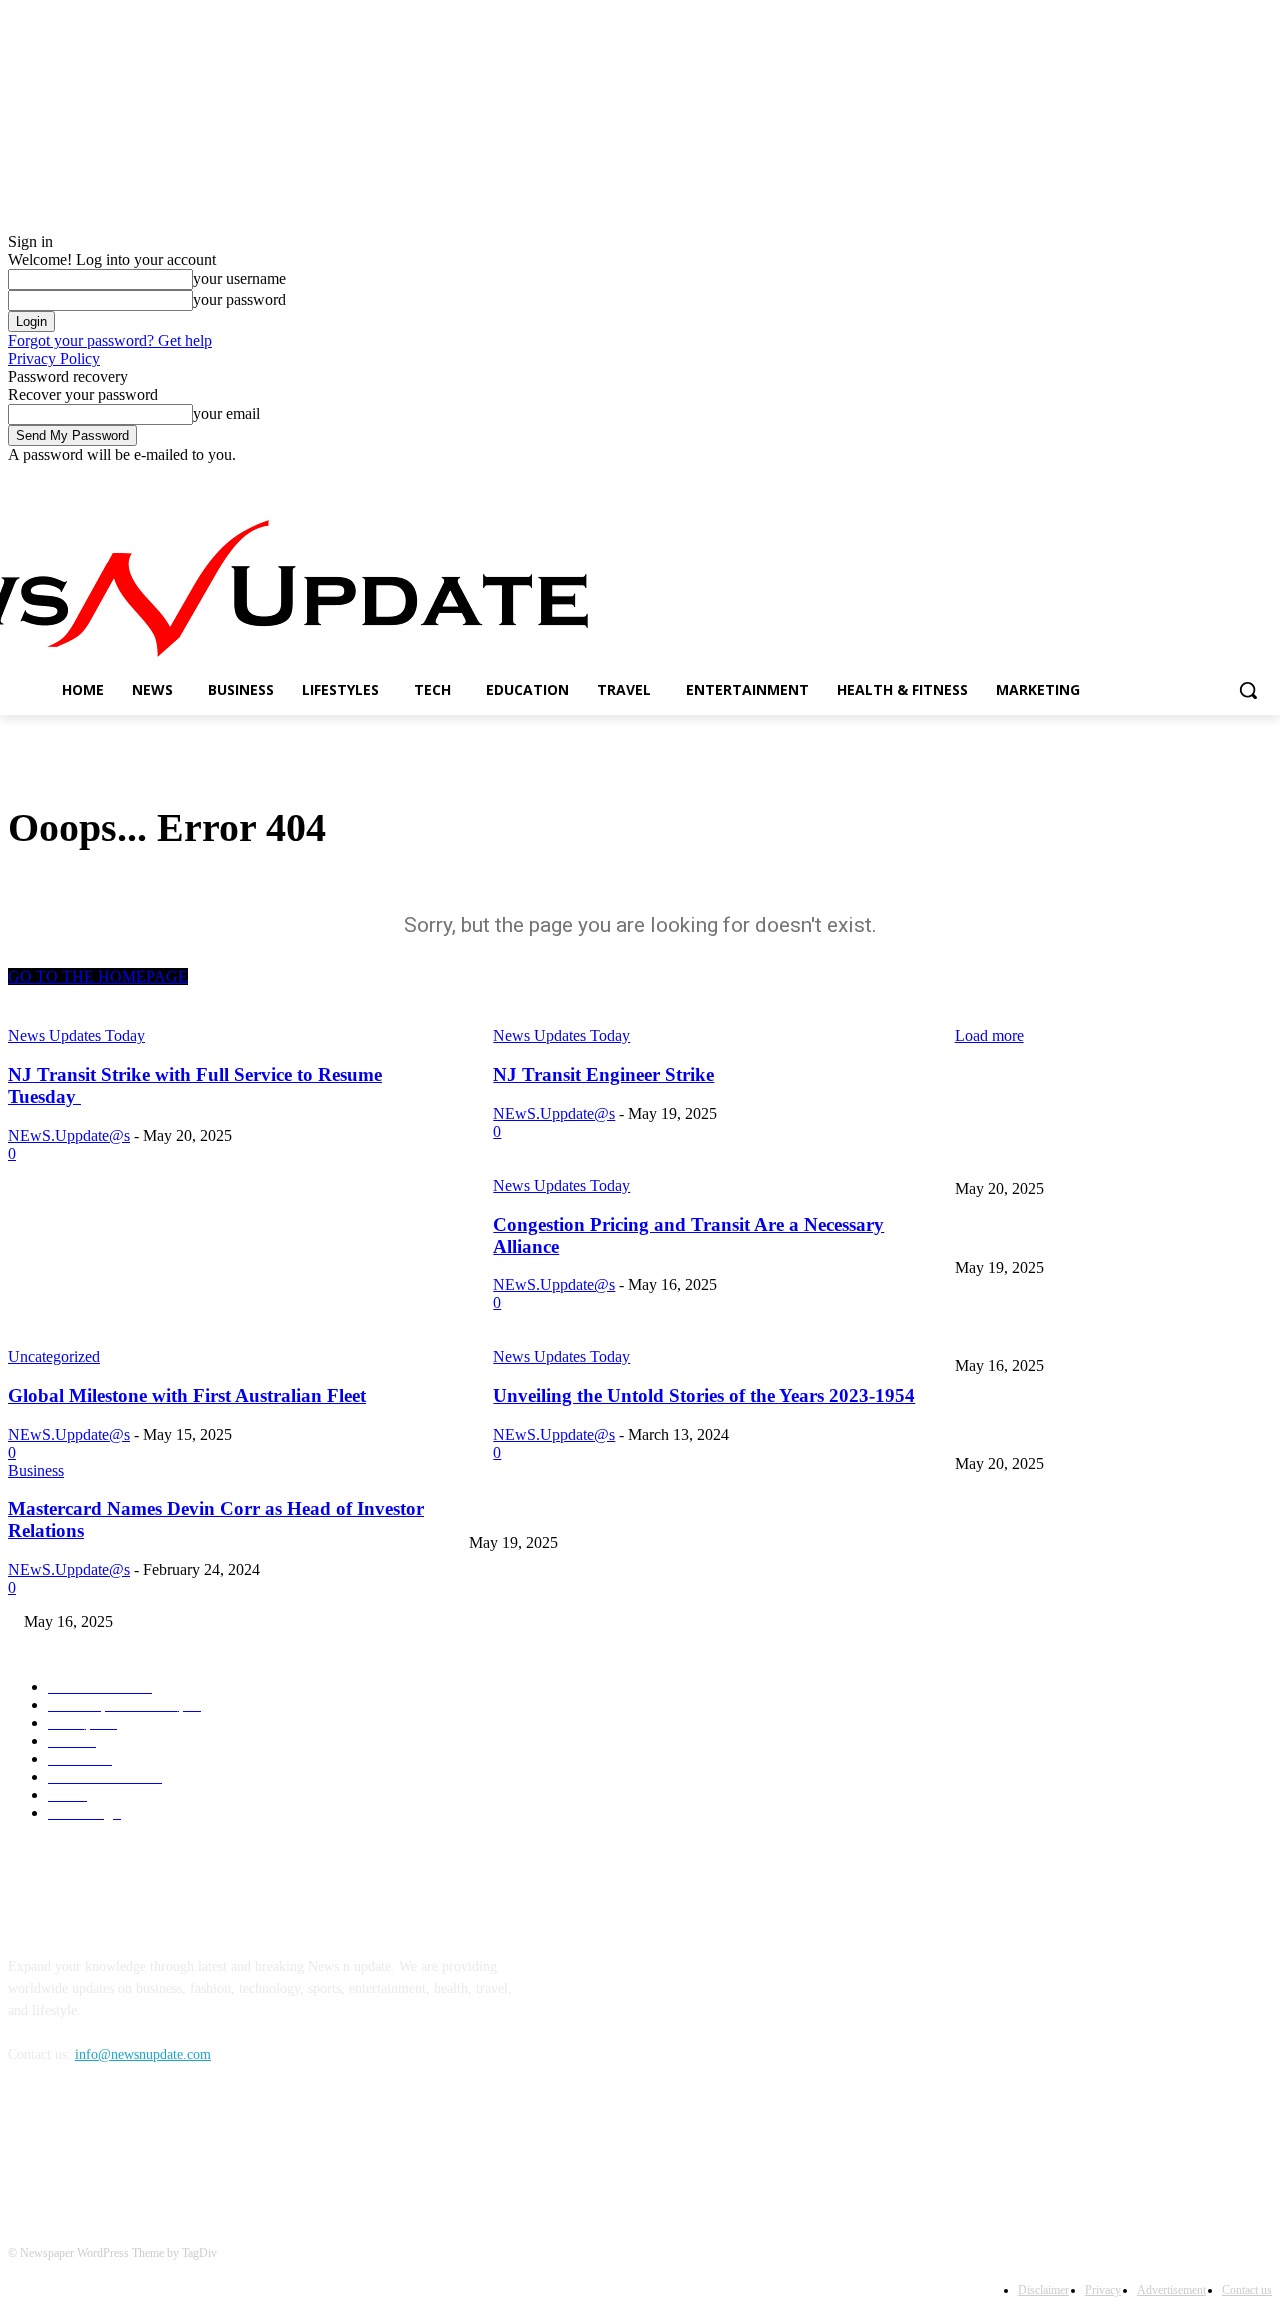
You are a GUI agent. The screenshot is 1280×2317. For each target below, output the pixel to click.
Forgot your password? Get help (110, 340)
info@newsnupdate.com (143, 2054)
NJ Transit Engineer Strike (1031, 1234)
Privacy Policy (54, 358)
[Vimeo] (1232, 478)
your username (239, 278)
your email (226, 413)
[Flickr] (130, 2145)
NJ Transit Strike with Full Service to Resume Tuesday (1113, 1155)
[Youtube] (1260, 478)
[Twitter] (1205, 478)
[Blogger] (28, 2145)
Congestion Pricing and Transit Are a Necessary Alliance (629, 1588)
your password (239, 299)
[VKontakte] (233, 2145)
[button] (1248, 690)
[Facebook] (1149, 478)
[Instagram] (1177, 478)
